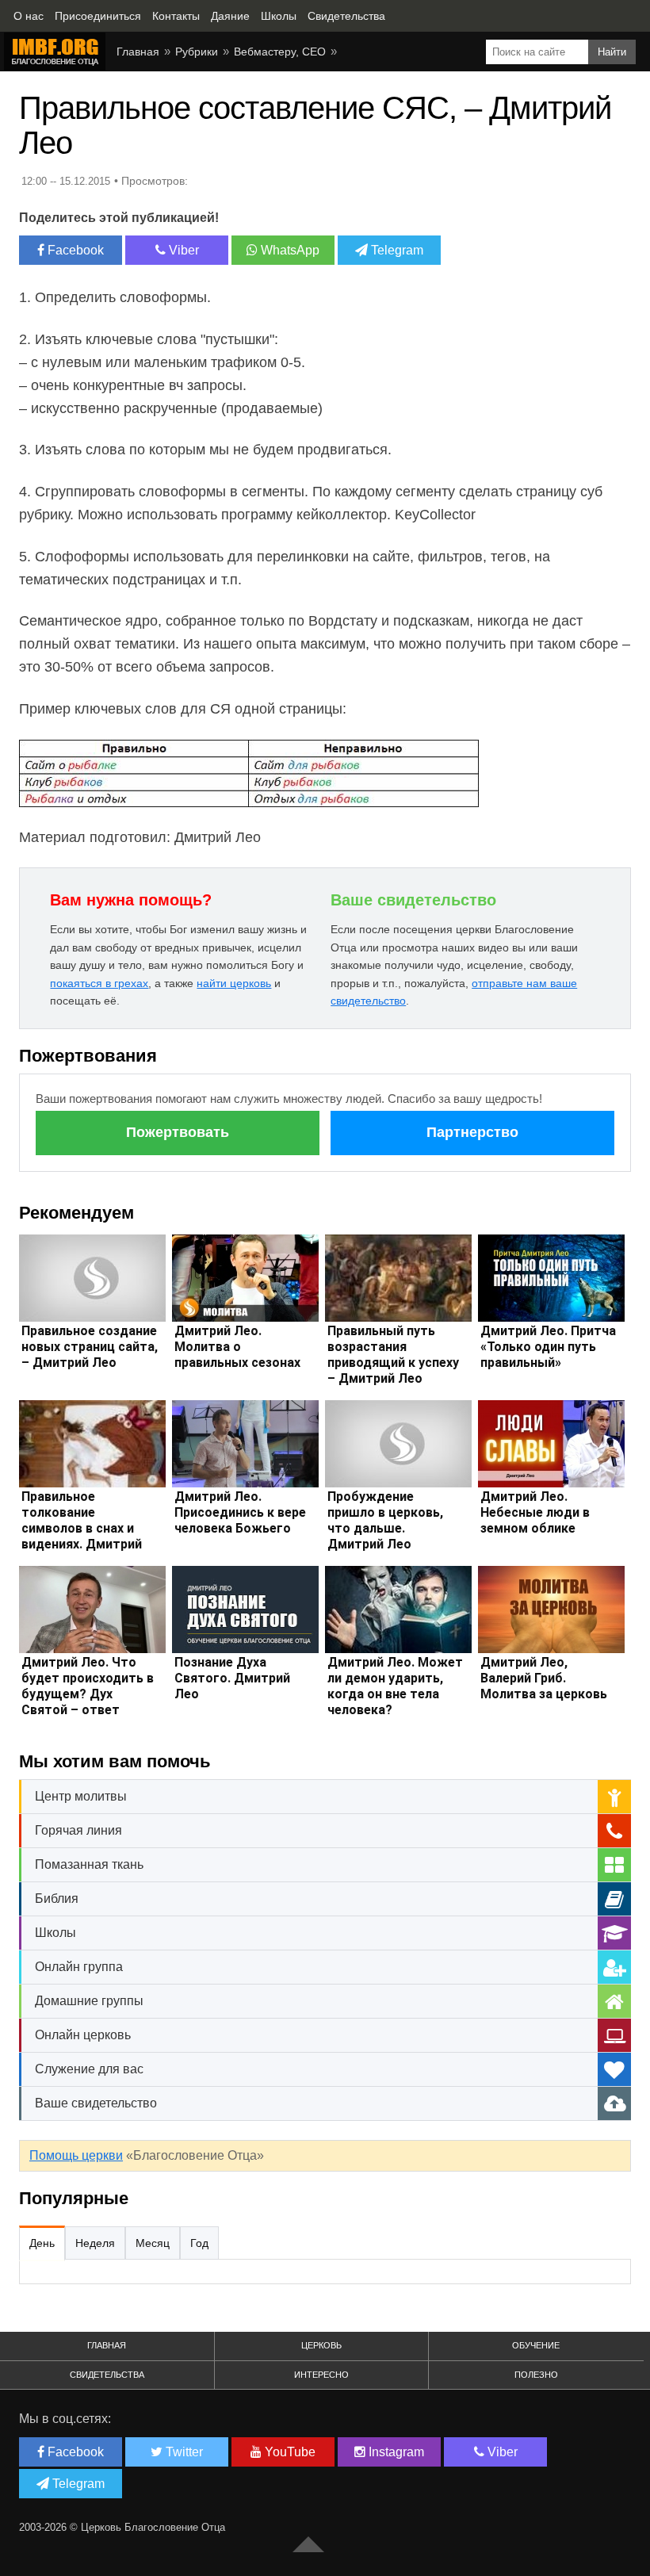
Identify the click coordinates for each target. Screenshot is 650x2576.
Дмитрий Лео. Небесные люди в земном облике (535, 1512)
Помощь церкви (76, 2155)
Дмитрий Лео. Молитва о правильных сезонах (237, 1347)
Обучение (536, 2345)
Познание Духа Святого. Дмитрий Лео (232, 1678)
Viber (182, 250)
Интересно (321, 2375)
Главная (138, 52)
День (42, 2243)
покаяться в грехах (99, 983)
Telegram (396, 250)
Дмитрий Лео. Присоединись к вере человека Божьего (240, 1512)
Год (199, 2243)
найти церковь (234, 983)
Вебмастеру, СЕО (280, 52)
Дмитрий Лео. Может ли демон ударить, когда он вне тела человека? (395, 1686)
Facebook (74, 250)
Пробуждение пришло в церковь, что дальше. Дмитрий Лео (385, 1520)
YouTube (289, 2452)
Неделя (95, 2243)
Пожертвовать (178, 1132)
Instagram (395, 2452)
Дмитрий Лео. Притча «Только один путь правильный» (548, 1347)
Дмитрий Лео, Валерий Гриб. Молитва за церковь (544, 1678)
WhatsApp (289, 250)
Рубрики (197, 52)
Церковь (321, 2345)
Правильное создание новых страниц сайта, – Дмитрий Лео (90, 1347)
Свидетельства (107, 2375)
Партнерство (472, 1132)
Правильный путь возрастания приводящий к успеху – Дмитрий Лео (393, 1355)
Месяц (153, 2243)
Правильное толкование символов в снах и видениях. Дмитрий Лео (82, 1528)
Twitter (183, 2452)
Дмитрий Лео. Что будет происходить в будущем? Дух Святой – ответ (88, 1686)
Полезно (536, 2375)
